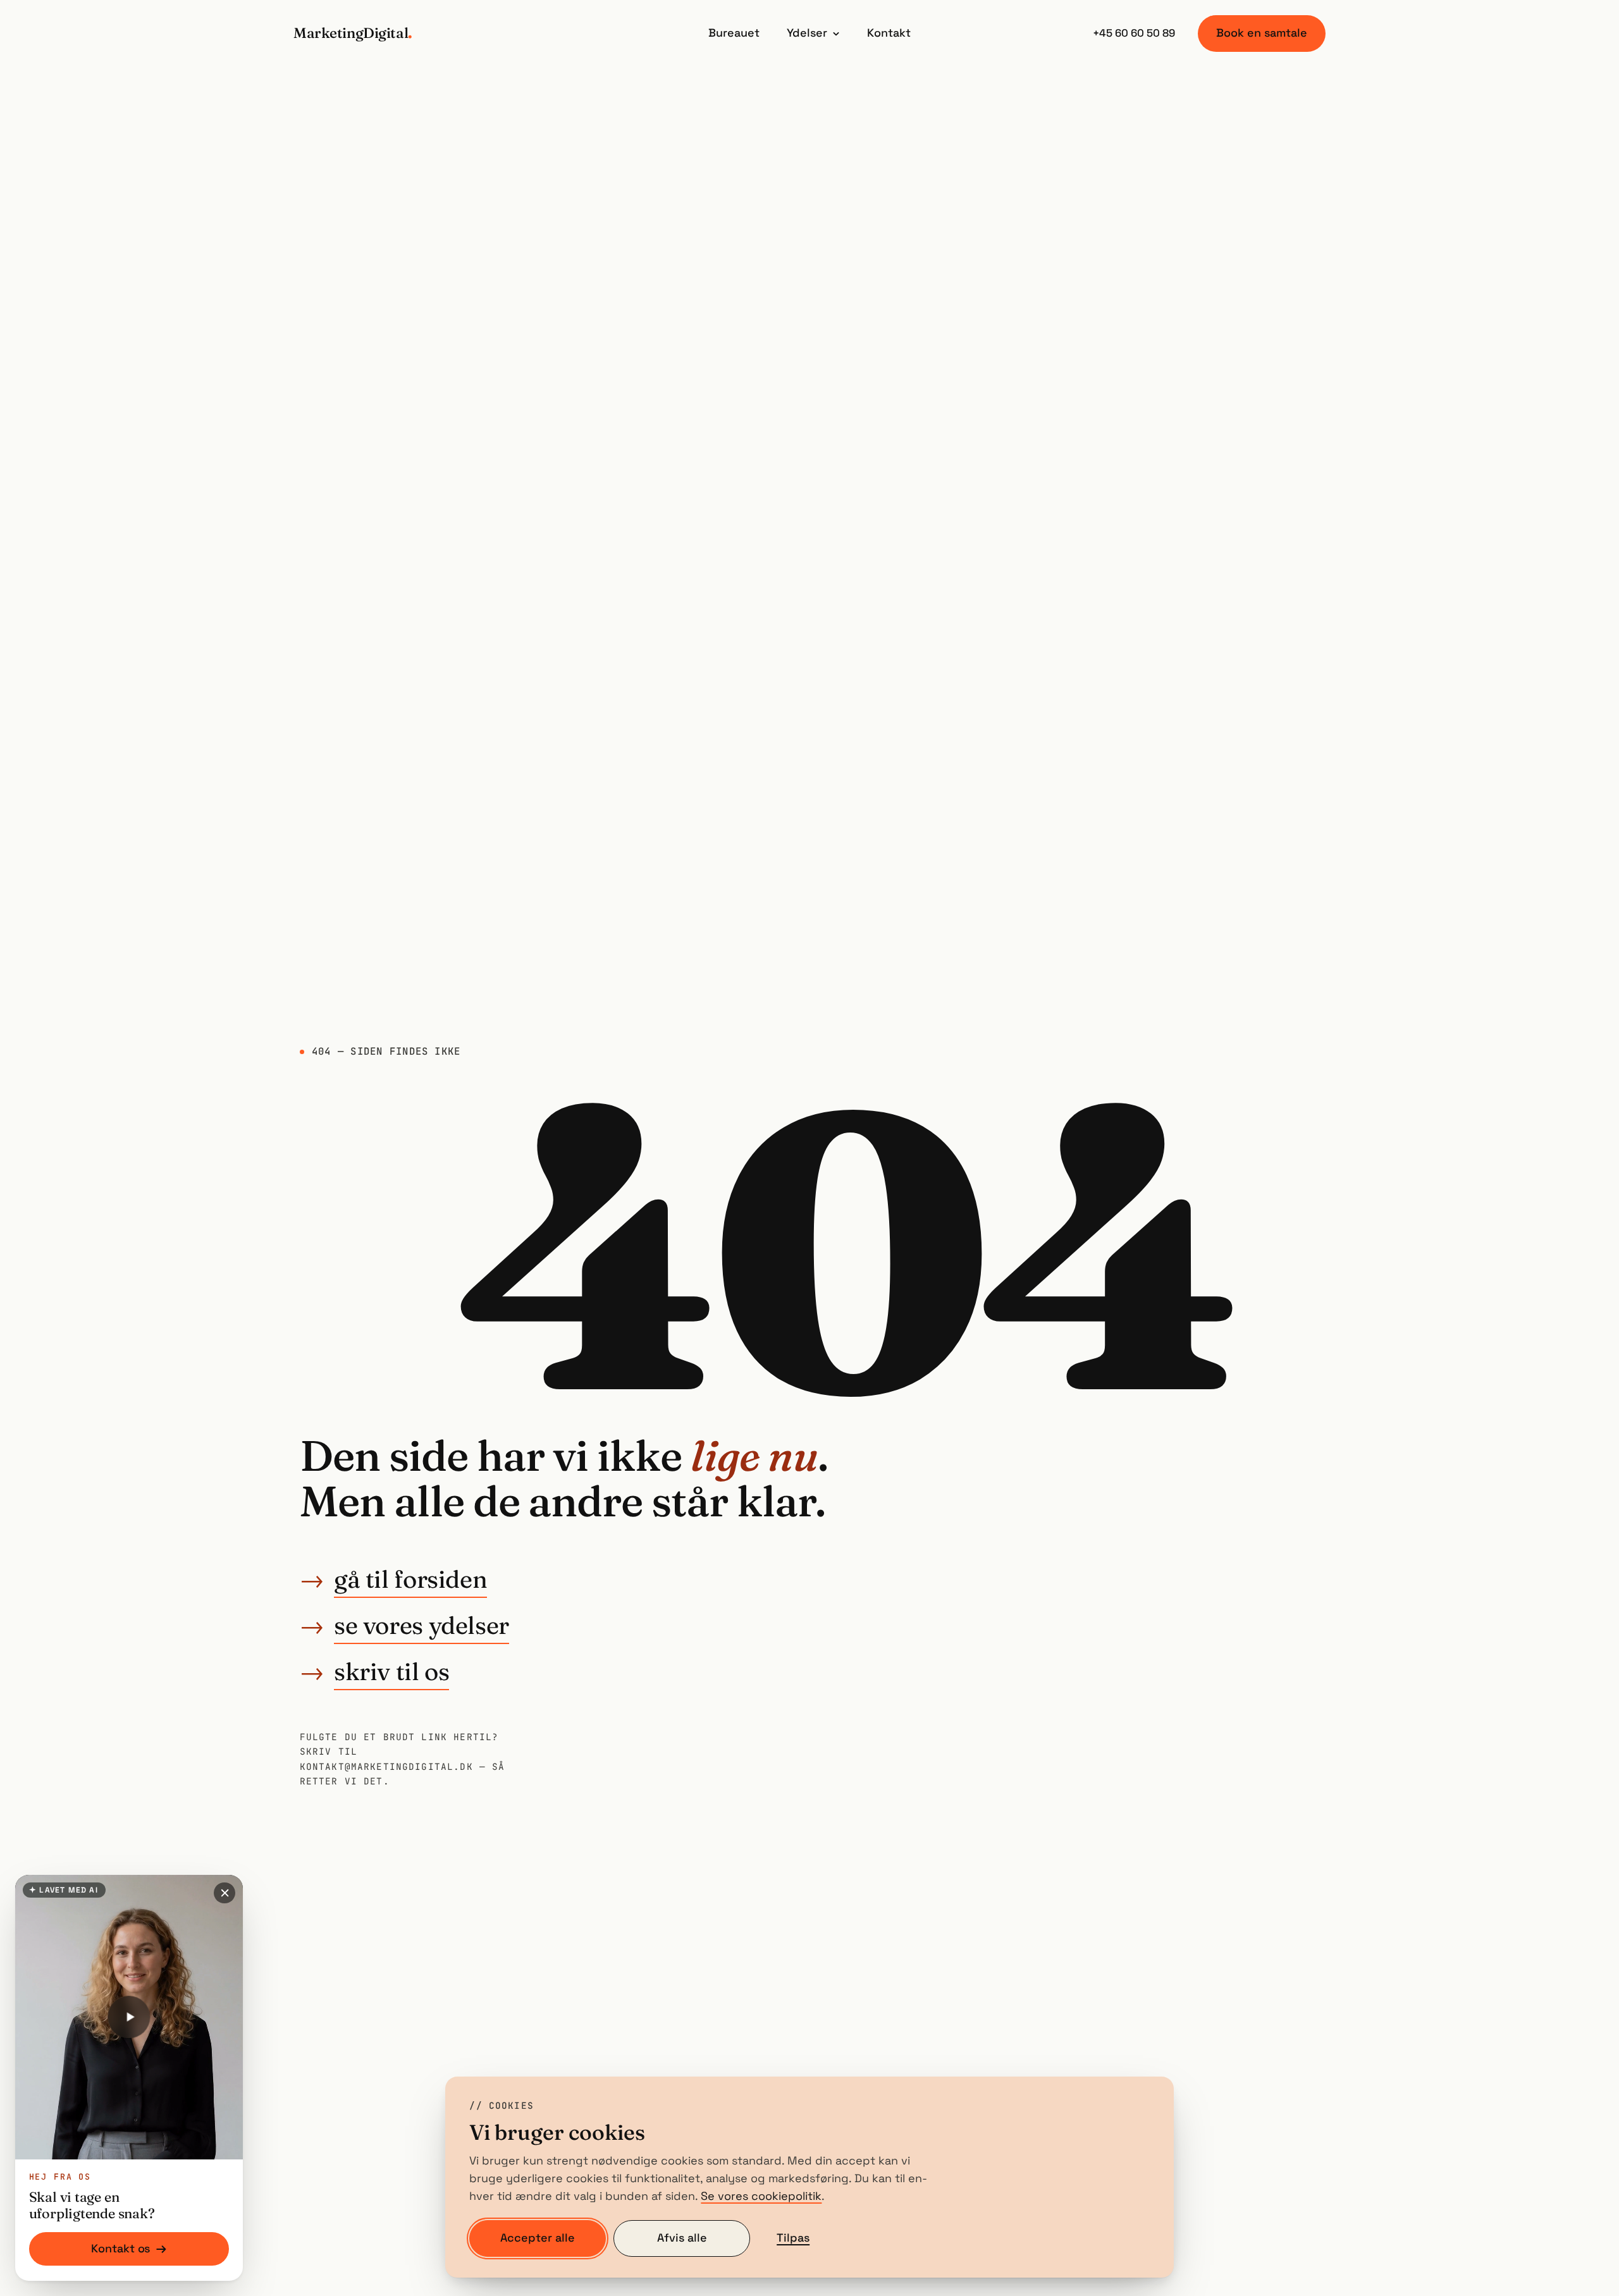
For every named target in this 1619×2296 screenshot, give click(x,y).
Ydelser (807, 33)
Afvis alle (682, 2238)
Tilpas (793, 2238)
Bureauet (734, 33)
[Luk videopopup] (225, 1893)
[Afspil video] (129, 2017)
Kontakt (889, 33)
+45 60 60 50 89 (1134, 33)
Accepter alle (538, 2238)
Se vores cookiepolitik (761, 2196)
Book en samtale (1262, 33)
